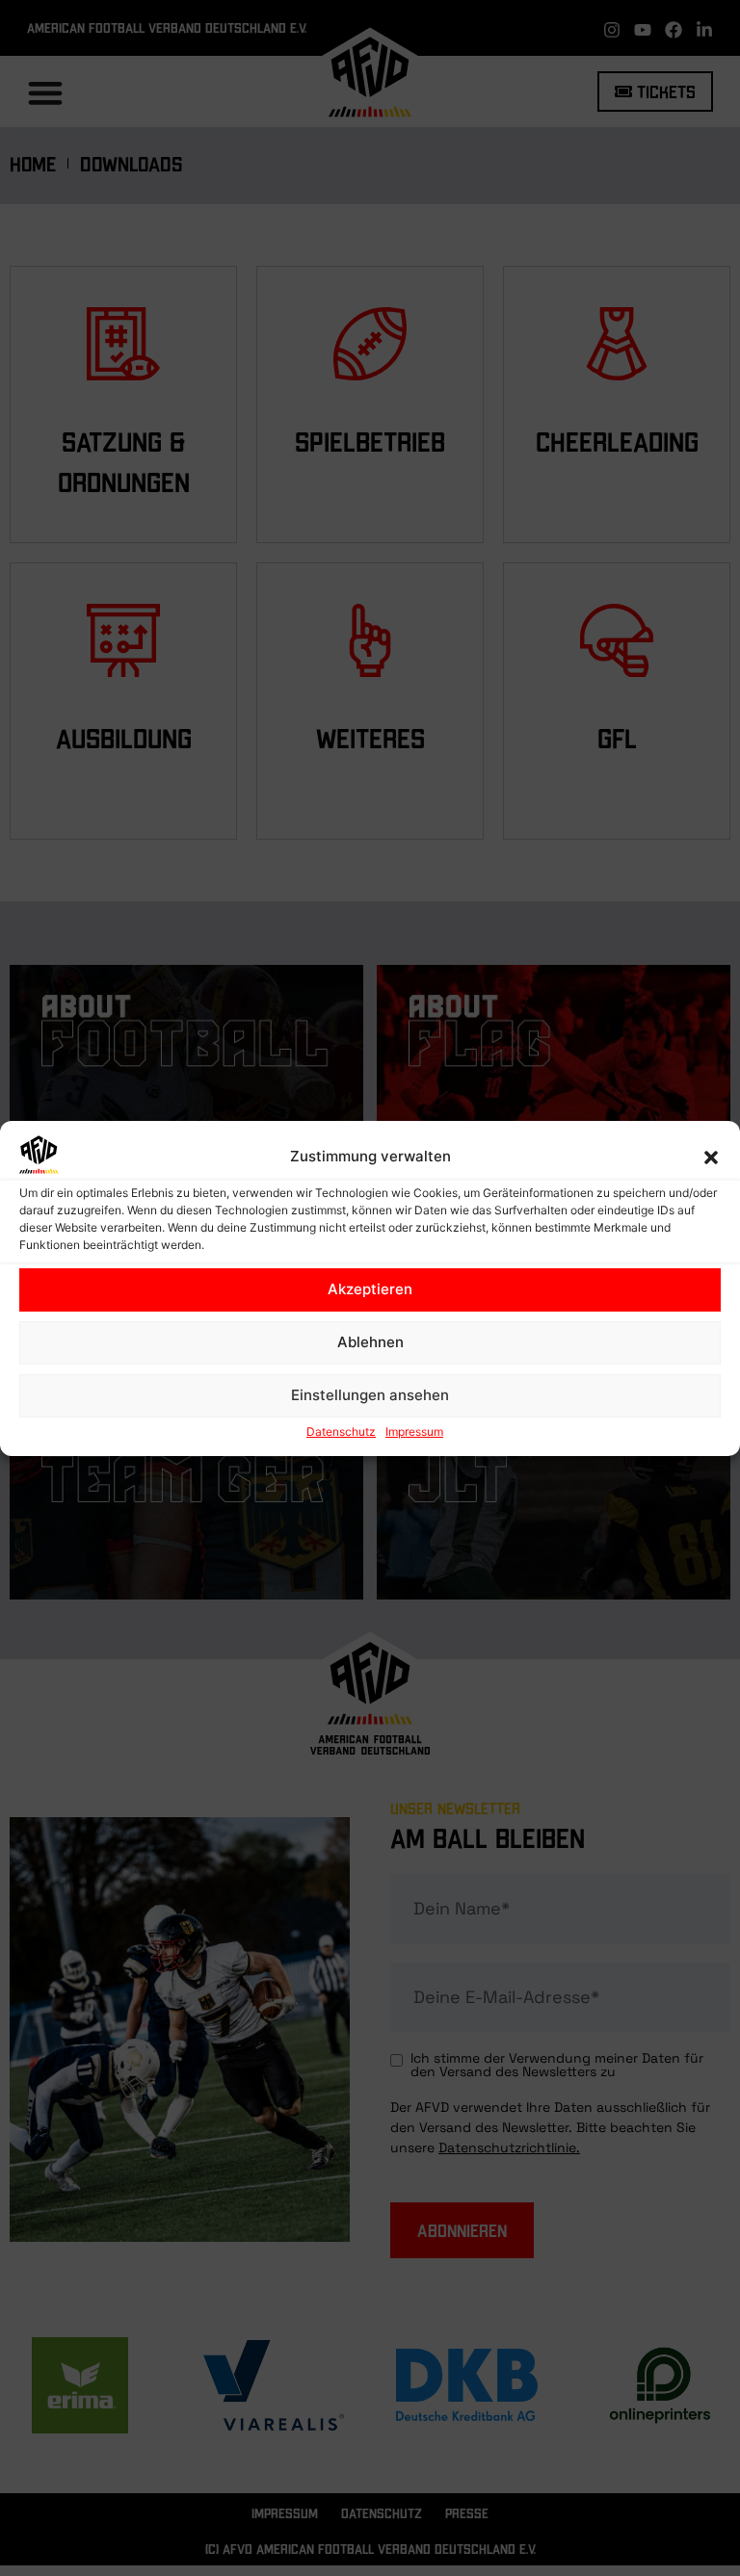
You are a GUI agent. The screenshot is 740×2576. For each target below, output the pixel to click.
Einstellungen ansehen (370, 1395)
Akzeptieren (370, 1289)
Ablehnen (370, 1342)
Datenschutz (341, 1431)
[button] (711, 1158)
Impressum (414, 1431)
